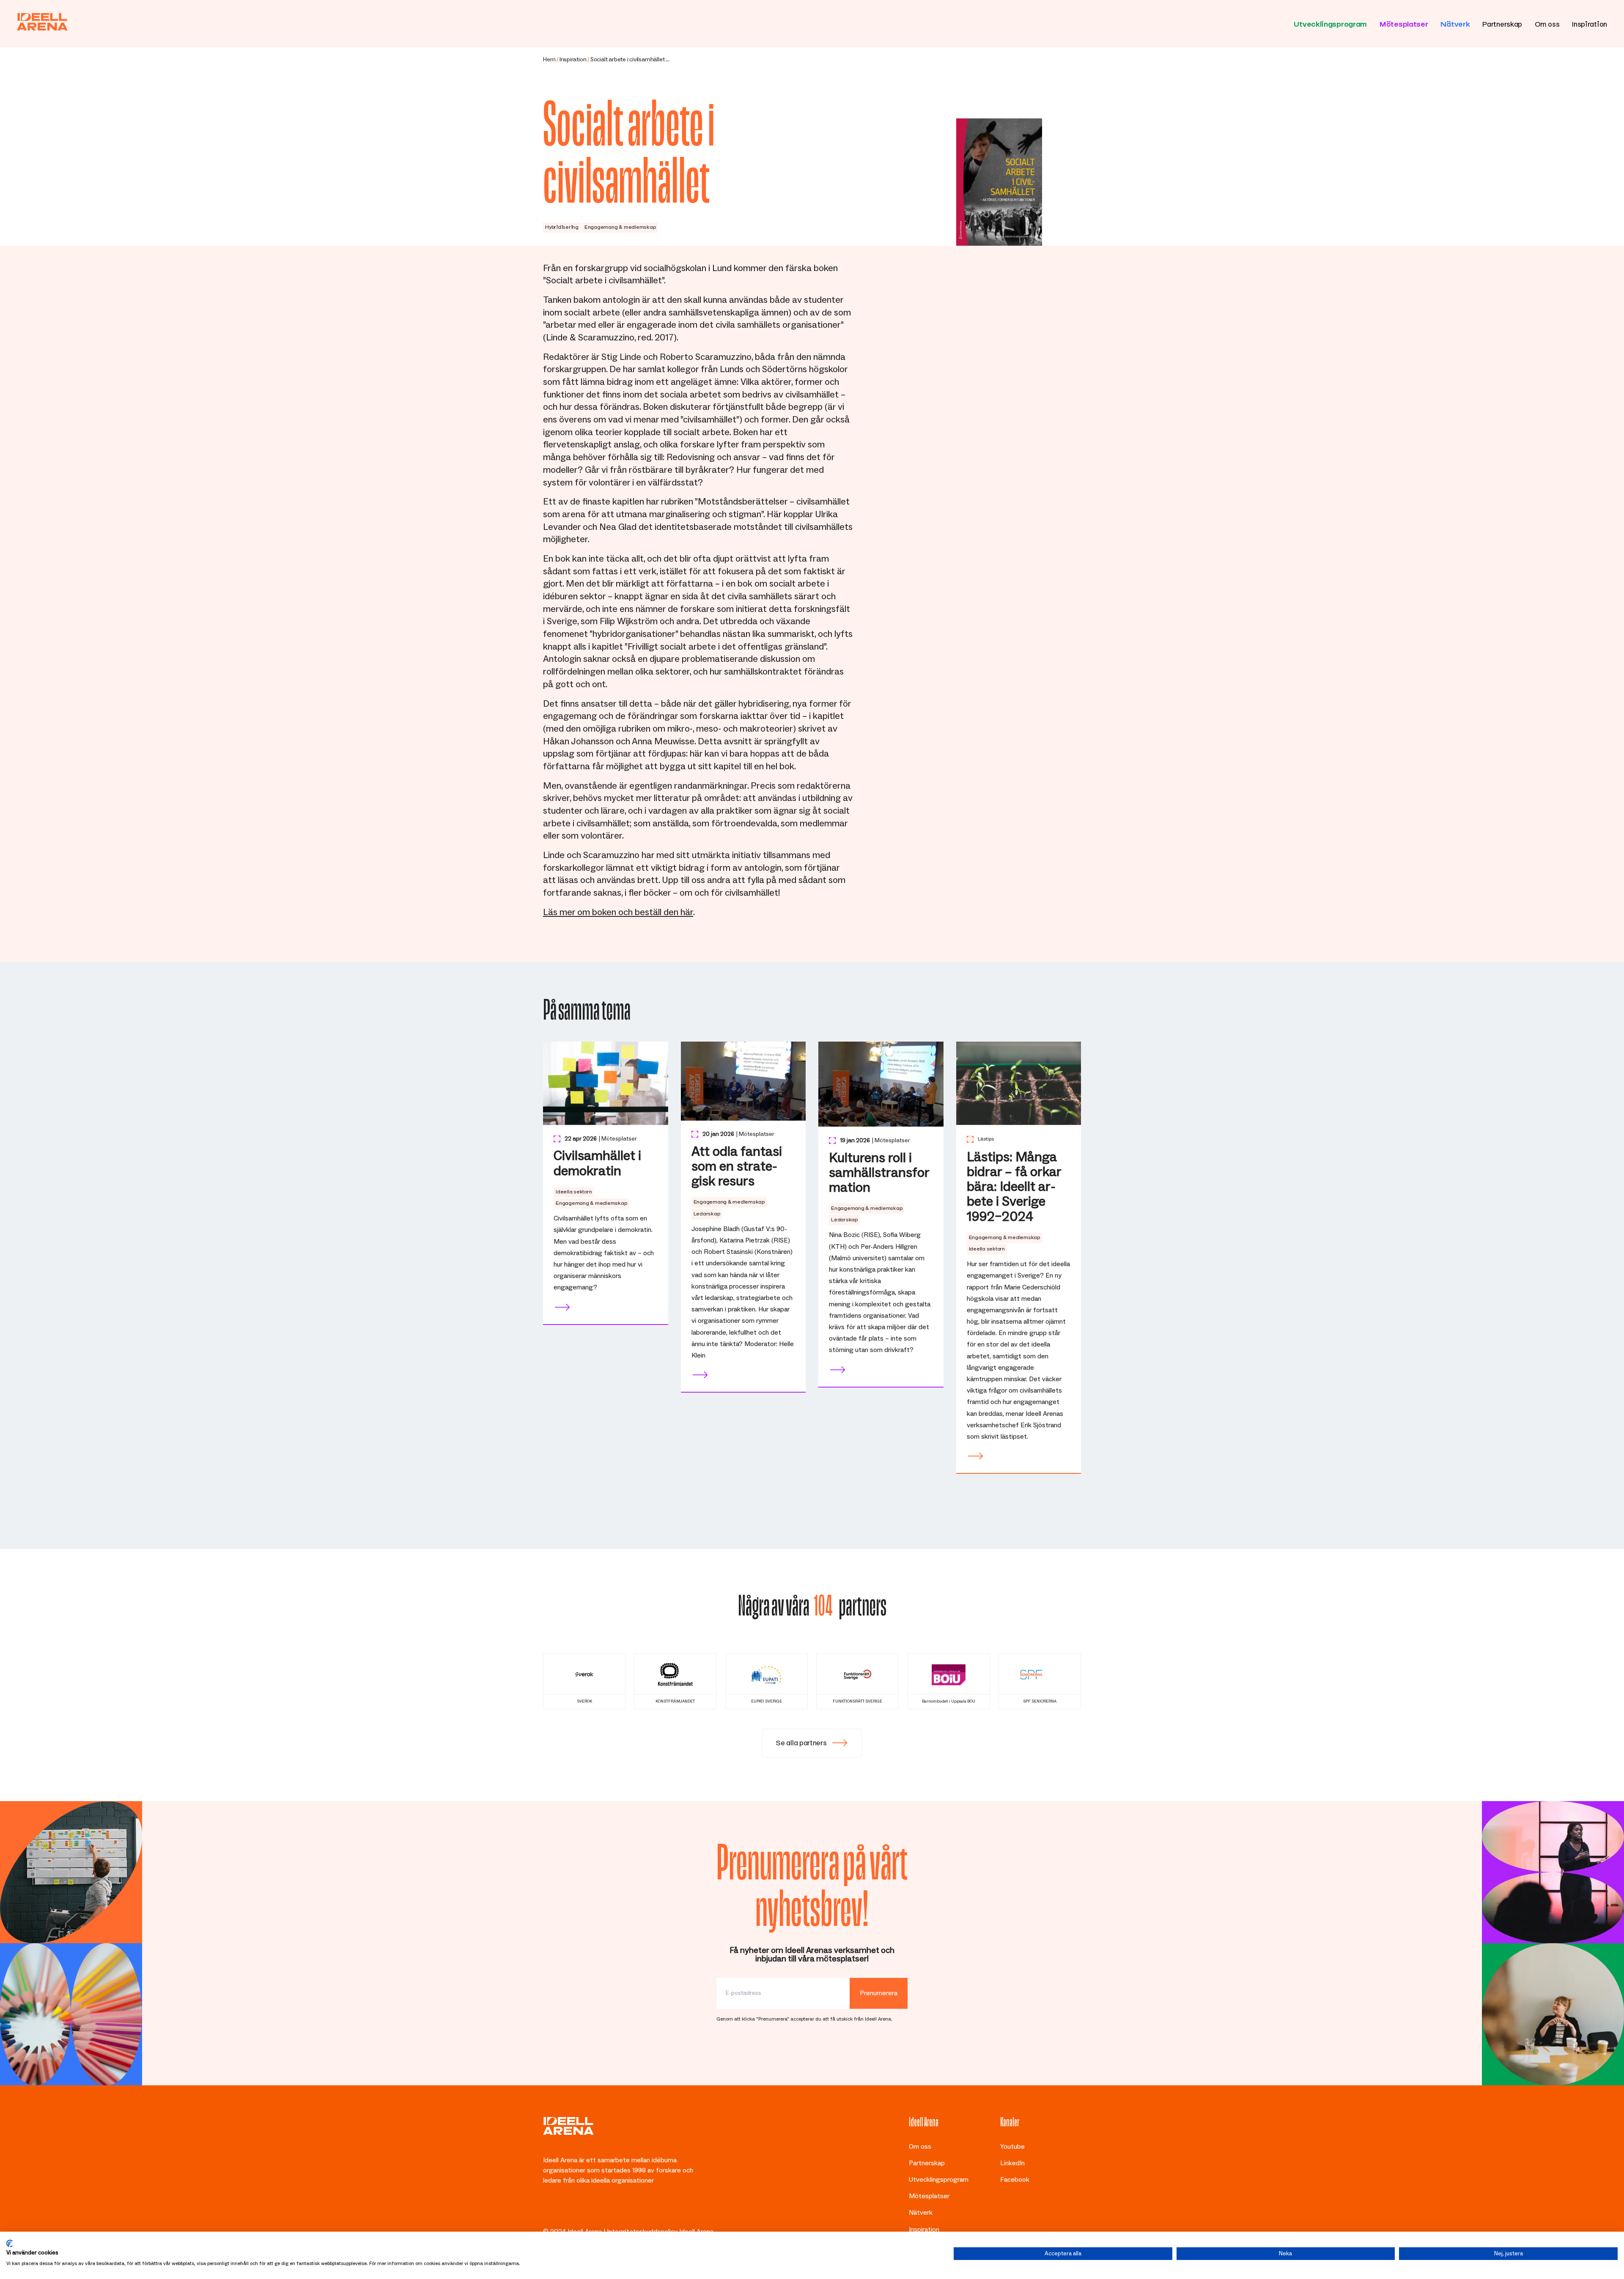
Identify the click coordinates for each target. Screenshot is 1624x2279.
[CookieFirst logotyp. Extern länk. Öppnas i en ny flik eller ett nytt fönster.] (10, 2243)
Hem (549, 60)
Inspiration (1590, 23)
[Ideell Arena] (42, 22)
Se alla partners (801, 1741)
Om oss (1547, 23)
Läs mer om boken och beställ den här (618, 913)
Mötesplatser (1404, 23)
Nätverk (1455, 23)
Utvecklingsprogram (1330, 23)
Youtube (1012, 2147)
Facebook (1015, 2180)
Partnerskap (1502, 23)
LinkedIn (1012, 2164)
